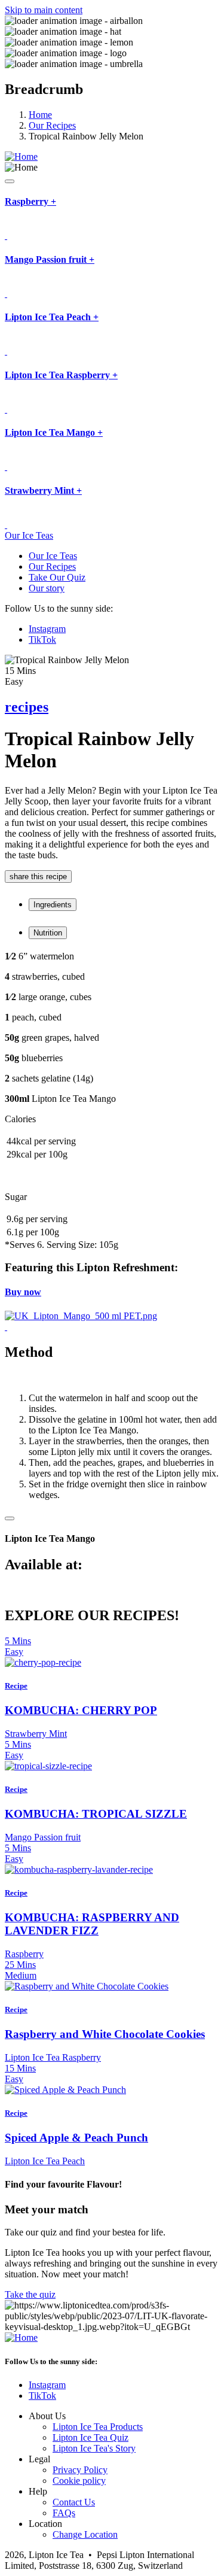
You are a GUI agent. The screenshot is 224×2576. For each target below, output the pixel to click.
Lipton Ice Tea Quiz (90, 2437)
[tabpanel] (112, 1028)
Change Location (85, 2534)
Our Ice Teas (29, 535)
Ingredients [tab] (53, 905)
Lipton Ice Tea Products (98, 2427)
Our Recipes (52, 125)
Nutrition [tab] (48, 933)
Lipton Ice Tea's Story (94, 2448)
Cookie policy (79, 2481)
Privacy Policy (80, 2470)
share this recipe (38, 877)
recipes (27, 707)
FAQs (64, 2513)
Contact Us (74, 2502)
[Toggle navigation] (10, 181)
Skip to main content (44, 10)
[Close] (10, 1518)
